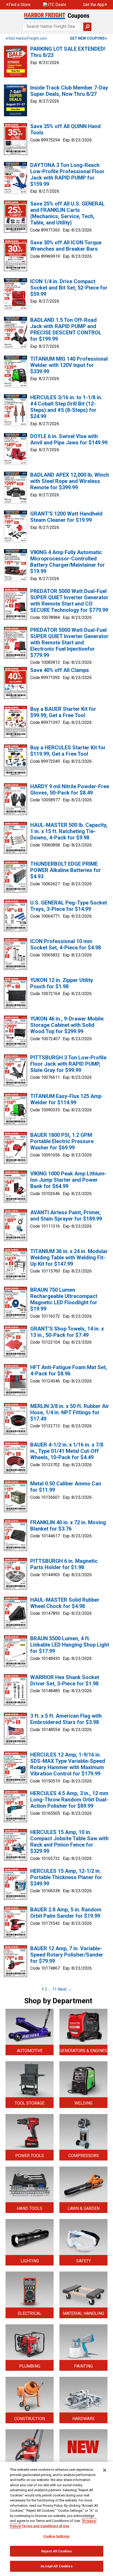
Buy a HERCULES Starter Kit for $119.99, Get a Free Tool (68, 751)
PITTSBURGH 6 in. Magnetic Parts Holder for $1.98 (64, 1564)
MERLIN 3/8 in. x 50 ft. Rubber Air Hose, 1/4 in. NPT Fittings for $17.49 (70, 1412)
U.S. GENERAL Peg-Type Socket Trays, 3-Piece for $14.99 (69, 906)
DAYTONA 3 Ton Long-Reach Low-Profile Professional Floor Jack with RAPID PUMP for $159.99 (67, 175)
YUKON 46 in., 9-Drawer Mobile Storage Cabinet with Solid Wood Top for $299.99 (67, 1025)
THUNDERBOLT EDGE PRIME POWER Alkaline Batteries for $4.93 (66, 870)
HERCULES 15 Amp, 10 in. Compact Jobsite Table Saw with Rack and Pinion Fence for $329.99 (69, 1842)
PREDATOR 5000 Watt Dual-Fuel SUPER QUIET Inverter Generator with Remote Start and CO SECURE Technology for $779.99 (69, 601)
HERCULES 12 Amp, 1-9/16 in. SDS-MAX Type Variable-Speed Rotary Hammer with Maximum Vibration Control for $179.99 (68, 1764)
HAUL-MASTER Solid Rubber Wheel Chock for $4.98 (65, 1603)
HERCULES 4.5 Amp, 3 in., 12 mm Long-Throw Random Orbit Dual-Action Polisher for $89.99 (69, 1800)
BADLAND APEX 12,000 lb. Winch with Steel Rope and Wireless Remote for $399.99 (70, 481)
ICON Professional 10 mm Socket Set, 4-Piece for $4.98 (66, 944)
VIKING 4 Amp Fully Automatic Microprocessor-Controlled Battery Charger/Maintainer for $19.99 (68, 562)
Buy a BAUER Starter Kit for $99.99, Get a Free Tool (63, 712)
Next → (65, 1989)
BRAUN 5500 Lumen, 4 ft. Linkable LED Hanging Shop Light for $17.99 (70, 1645)
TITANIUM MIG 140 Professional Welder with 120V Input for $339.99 (69, 365)
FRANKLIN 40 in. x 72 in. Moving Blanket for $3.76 (68, 1526)
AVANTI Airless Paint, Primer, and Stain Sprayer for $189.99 (66, 1216)
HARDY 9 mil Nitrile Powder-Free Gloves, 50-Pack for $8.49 (70, 790)
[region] (56, 2519)
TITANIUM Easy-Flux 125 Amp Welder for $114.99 (66, 1099)
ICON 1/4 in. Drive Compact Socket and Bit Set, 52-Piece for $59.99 (69, 288)
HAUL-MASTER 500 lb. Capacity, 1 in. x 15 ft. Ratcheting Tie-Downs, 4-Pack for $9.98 (69, 831)
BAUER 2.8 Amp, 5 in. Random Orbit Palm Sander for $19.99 (66, 1913)
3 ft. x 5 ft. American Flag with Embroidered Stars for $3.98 (66, 1719)
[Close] (105, 2470)
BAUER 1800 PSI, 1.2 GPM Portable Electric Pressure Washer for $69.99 (62, 1141)
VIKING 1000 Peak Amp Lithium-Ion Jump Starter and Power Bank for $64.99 (68, 1180)
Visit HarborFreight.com (28, 38)
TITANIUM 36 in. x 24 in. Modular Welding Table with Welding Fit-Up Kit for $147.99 (69, 1258)
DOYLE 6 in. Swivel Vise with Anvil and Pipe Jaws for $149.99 (69, 439)
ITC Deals (57, 5)
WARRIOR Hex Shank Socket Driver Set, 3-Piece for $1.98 (65, 1680)
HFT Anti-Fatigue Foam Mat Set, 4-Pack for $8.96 (69, 1370)
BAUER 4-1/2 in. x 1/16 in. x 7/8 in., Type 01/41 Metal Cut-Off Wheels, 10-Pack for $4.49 (67, 1451)
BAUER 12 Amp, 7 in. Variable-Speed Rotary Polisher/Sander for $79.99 (67, 1955)
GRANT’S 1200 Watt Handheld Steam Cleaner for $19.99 (66, 517)
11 (54, 1989)
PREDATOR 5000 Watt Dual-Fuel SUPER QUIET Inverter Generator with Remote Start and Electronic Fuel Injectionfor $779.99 (69, 643)
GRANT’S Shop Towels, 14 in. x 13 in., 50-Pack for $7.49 (67, 1332)
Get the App (94, 5)
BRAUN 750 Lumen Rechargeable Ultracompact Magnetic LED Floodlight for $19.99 (64, 1299)
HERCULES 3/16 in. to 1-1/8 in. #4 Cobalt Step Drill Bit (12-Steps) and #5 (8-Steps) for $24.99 (66, 407)
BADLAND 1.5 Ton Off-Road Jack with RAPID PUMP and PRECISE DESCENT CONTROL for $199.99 (66, 329)
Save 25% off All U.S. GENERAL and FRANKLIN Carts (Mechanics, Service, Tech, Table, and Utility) (68, 213)
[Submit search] (87, 27)
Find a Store (19, 5)
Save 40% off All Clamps (60, 670)
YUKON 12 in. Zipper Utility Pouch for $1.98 (62, 983)
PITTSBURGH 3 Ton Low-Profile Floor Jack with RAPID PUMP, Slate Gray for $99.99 (68, 1064)
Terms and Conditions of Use (46, 2526)
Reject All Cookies (56, 2551)
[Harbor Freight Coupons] (56, 16)
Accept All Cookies (56, 2566)
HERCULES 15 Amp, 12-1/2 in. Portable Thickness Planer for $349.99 (66, 1877)
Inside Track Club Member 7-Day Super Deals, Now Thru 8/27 (69, 91)
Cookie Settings (56, 2536)
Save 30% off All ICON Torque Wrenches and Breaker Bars (66, 246)
